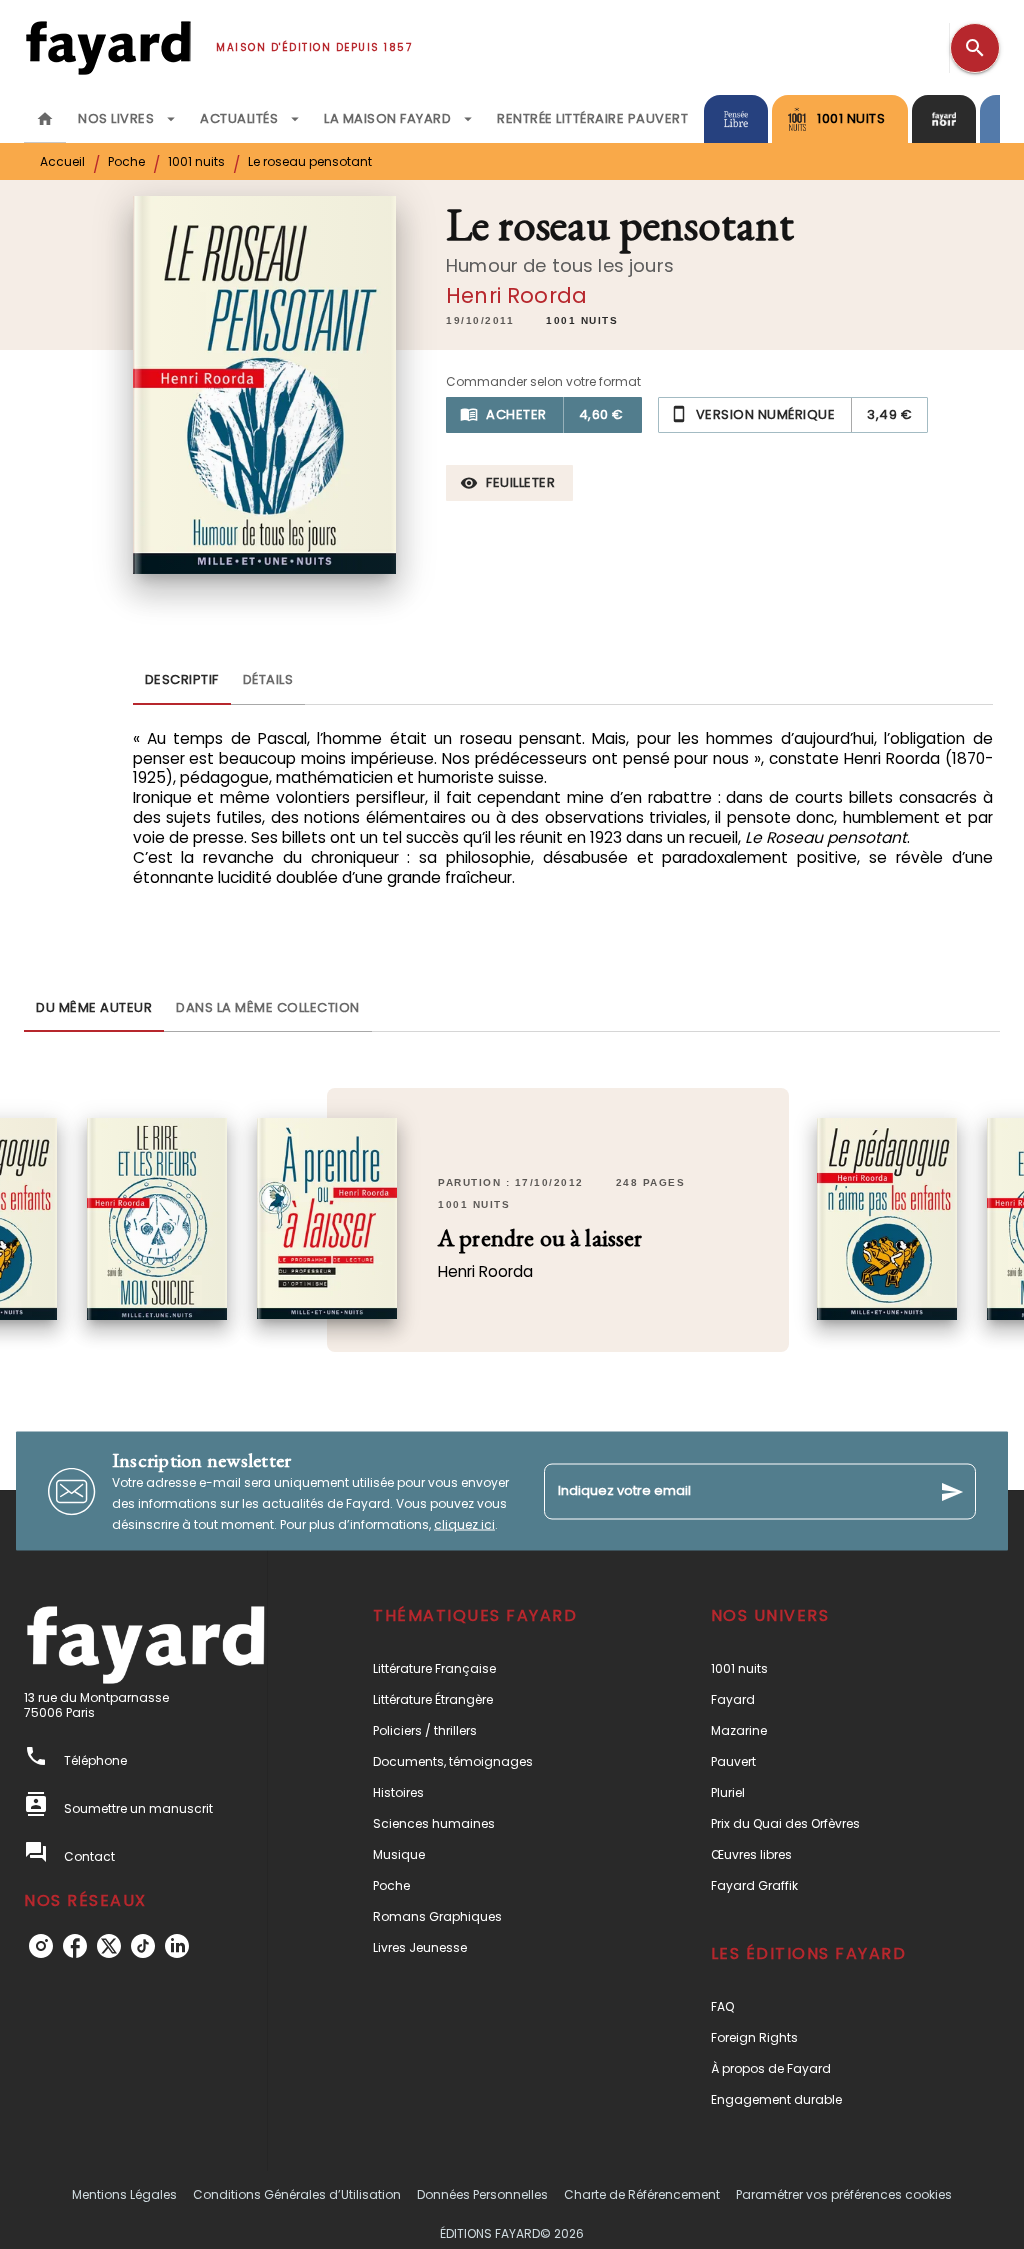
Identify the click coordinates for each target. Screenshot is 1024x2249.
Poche (126, 161)
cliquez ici (464, 1524)
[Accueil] (108, 47)
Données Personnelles (482, 2194)
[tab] (45, 119)
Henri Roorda (516, 295)
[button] (582, 321)
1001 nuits (196, 161)
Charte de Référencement (642, 2194)
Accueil (62, 161)
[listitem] (41, 1946)
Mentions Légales (124, 2194)
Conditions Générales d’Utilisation (297, 2194)
